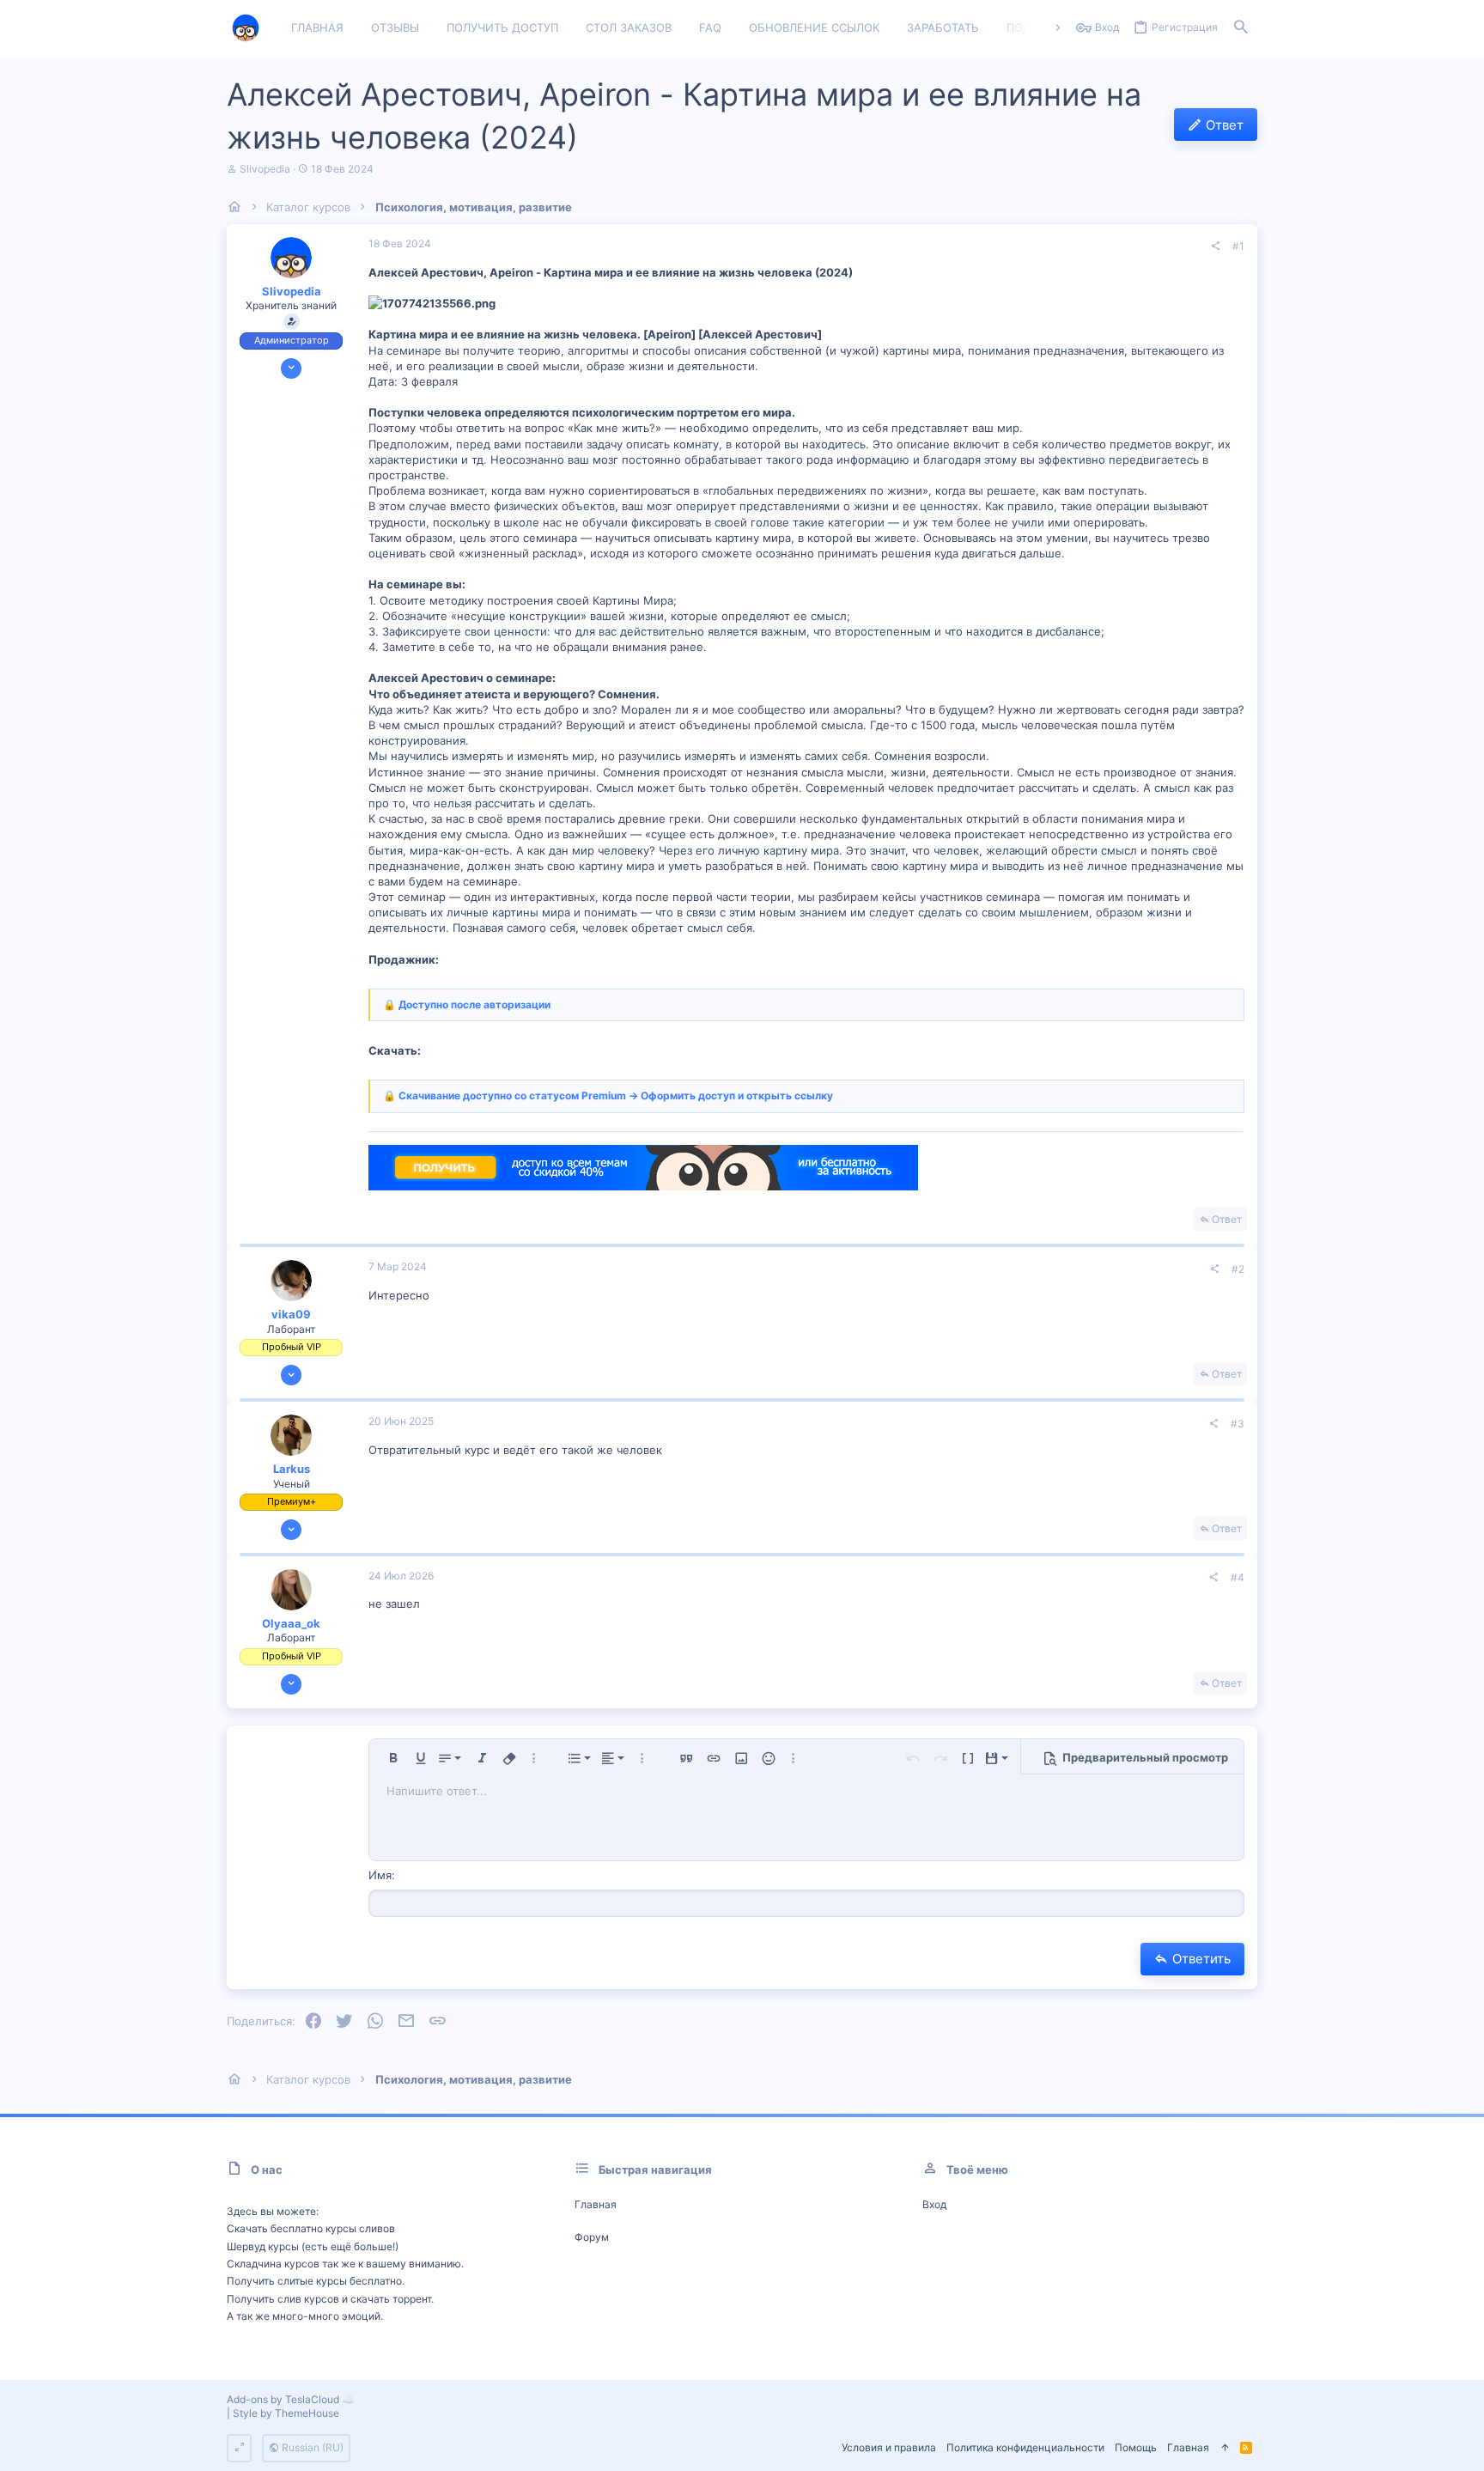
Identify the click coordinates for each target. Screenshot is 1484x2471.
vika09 (291, 1314)
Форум (592, 2237)
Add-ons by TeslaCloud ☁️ (291, 2399)
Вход (934, 2204)
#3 (1238, 1424)
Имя (380, 1875)
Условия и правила (889, 2447)
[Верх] (1225, 2448)
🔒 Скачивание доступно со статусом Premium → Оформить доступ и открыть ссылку (608, 1096)
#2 (1238, 1269)
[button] (393, 1758)
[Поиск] (1241, 28)
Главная (596, 2204)
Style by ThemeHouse (286, 2413)
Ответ (1227, 1219)
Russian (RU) (311, 2447)
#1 (1238, 246)
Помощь (1136, 2447)
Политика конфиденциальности (1025, 2447)
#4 (1238, 1577)
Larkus (292, 1469)
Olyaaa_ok (291, 1623)
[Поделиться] (1215, 246)
